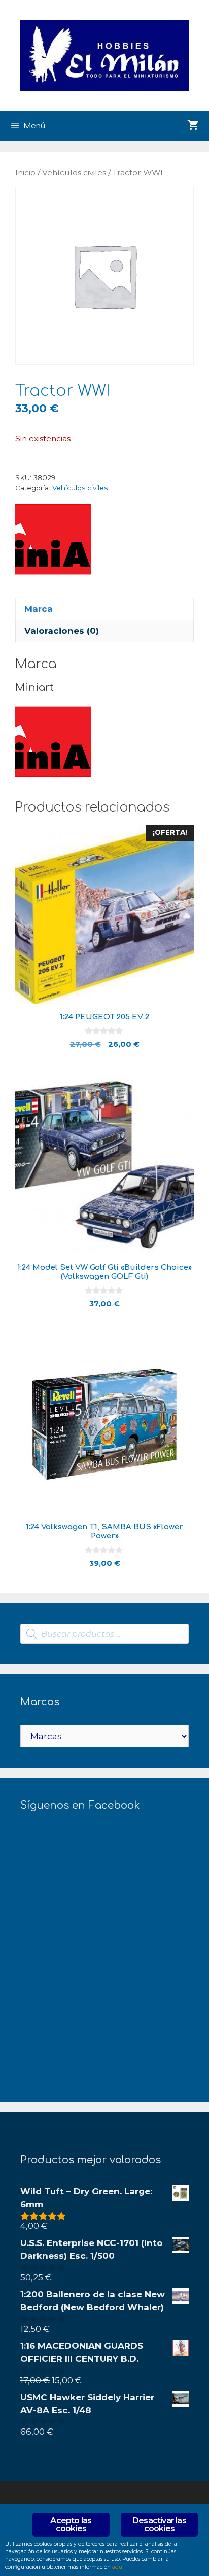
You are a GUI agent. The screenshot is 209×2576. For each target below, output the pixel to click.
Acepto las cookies (71, 2525)
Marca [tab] (39, 609)
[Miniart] (53, 541)
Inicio (25, 173)
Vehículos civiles (74, 173)
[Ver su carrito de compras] (193, 126)
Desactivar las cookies (159, 2525)
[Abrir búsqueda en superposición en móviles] (104, 1634)
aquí (118, 2567)
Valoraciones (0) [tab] (62, 631)
